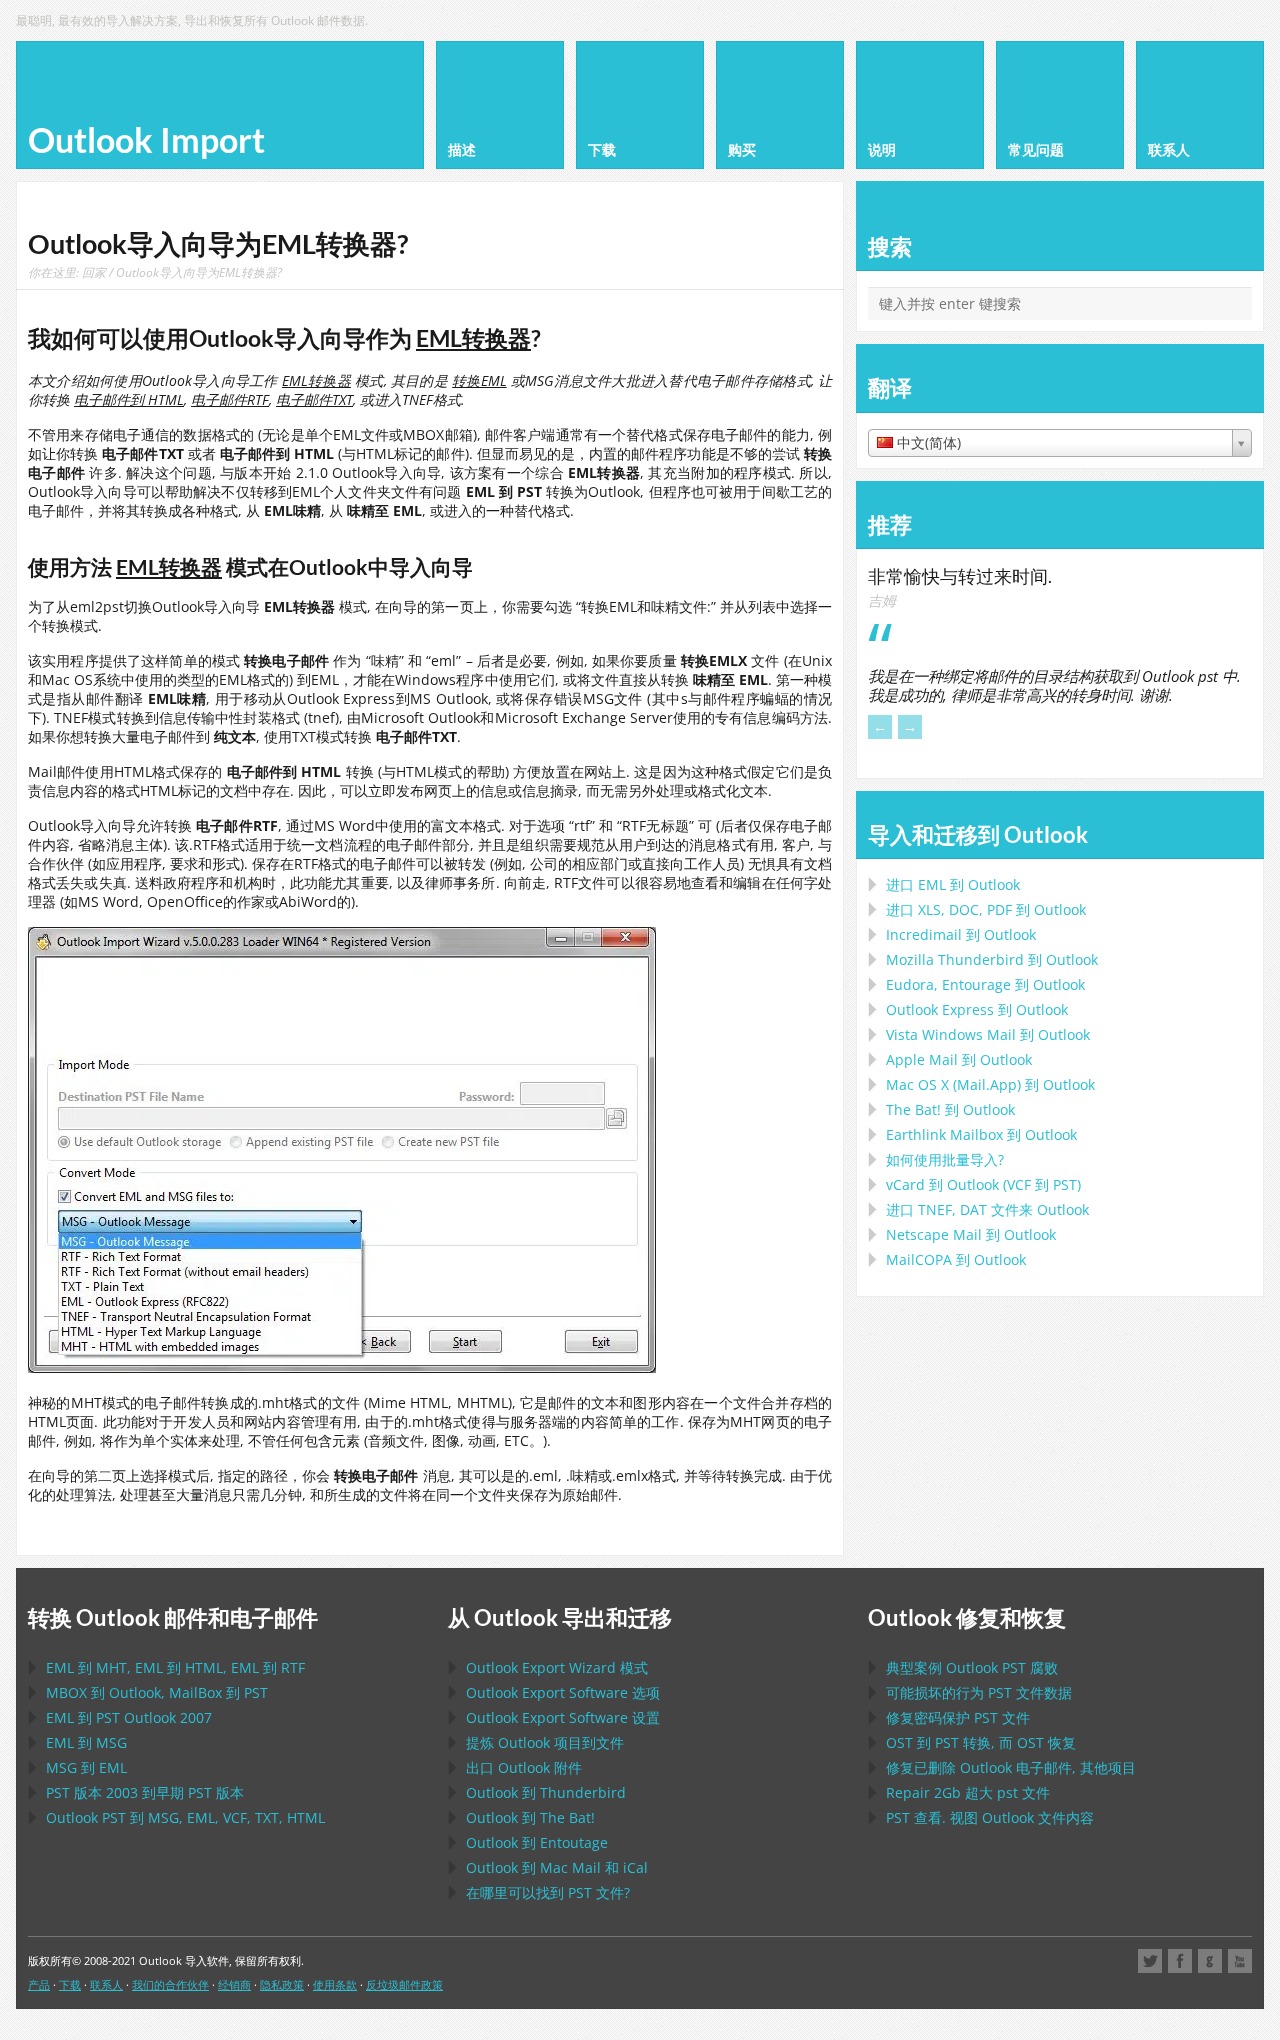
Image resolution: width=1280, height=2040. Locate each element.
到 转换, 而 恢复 (981, 1742)
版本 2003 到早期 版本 (145, 1792)
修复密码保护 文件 (958, 1717)
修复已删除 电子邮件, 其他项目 (1011, 1767)
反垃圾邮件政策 (404, 1984)
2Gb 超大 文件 (968, 1792)
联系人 (106, 1984)
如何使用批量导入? (945, 1159)
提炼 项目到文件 (545, 1742)
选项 (563, 1692)
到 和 (557, 1867)
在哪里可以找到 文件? (548, 1892)
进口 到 (953, 884)
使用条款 (335, 1984)
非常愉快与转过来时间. (960, 576)
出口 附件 (524, 1767)
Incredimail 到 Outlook (961, 934)
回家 (94, 272)
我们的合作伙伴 (170, 1984)
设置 (563, 1717)
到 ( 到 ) (983, 1184)
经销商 (234, 1984)
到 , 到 (157, 1692)
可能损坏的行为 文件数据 (979, 1692)
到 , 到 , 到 (175, 1667)
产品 (39, 1984)
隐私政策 (282, 1984)
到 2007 (129, 1717)
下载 (70, 1984)
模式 (557, 1667)
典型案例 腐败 (972, 1667)
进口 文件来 (987, 1209)
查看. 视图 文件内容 (990, 1817)
